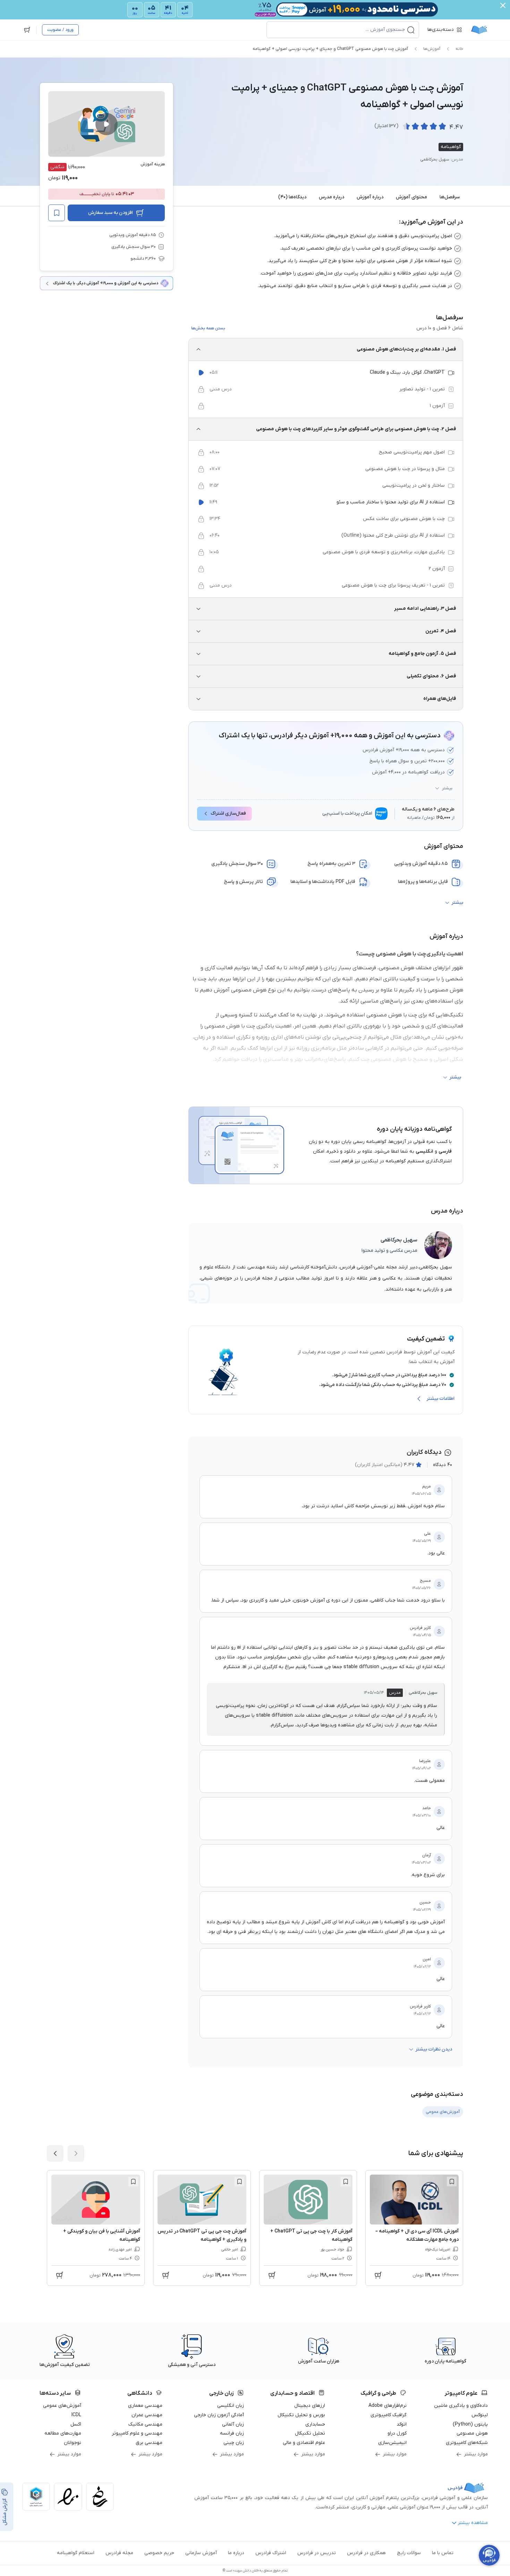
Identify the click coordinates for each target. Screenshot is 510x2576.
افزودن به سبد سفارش (110, 213)
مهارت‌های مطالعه (63, 2433)
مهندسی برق (149, 2443)
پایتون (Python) (470, 2424)
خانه (459, 49)
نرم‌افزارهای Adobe (388, 2406)
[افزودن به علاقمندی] (452, 2182)
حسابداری (315, 2424)
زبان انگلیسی (231, 2406)
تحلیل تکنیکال (310, 2433)
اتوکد (402, 2424)
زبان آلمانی (233, 2424)
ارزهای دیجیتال (310, 2406)
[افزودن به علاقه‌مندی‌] (57, 213)
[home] (479, 30)
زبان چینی (234, 2443)
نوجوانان (73, 2443)
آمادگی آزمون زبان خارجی (219, 2415)
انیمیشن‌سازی (392, 2443)
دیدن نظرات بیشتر (434, 2049)
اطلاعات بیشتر (440, 1399)
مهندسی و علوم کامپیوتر (137, 2433)
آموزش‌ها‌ (432, 49)
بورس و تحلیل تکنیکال (301, 2415)
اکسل (76, 2424)
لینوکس (480, 2415)
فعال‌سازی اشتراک (228, 813)
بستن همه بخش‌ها (208, 328)
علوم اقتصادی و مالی (304, 2443)
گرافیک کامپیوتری (389, 2415)
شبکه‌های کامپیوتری (467, 2443)
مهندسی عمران (147, 2415)
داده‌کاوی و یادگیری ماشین (461, 2406)
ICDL (76, 2415)
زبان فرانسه (232, 2433)
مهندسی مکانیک (145, 2424)
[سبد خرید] (27, 30)
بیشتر (447, 788)
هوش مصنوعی (472, 2433)
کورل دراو (397, 2433)
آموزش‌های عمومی (62, 2406)
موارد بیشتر (476, 2454)
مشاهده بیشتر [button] (473, 2523)
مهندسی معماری (145, 2406)
